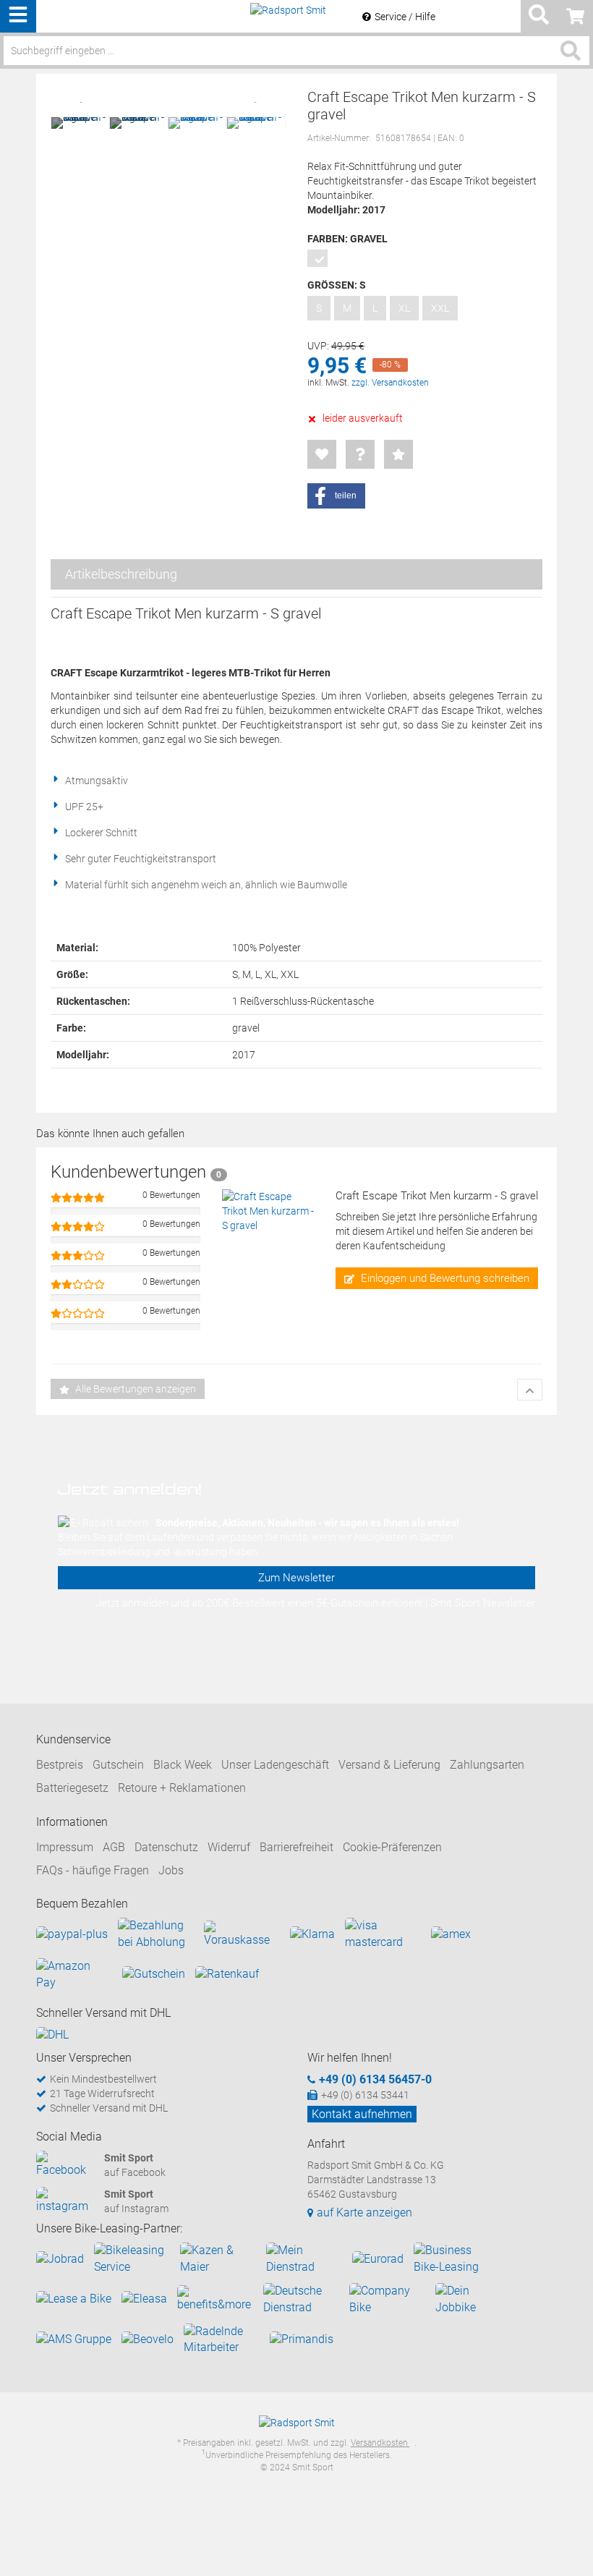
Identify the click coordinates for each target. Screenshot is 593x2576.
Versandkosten (380, 2443)
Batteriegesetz (72, 1788)
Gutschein (118, 1765)
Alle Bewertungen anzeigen (135, 1389)
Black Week (183, 1765)
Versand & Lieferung (389, 1765)
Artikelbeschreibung (121, 574)
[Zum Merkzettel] (322, 454)
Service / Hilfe (405, 17)
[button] (336, 496)
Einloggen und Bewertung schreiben (444, 1278)
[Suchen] (571, 51)
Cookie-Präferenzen (392, 1847)
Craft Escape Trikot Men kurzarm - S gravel (437, 1196)
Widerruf (229, 1847)
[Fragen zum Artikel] (360, 454)
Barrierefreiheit (296, 1847)
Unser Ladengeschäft (275, 1765)
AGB (114, 1847)
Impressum (65, 1847)
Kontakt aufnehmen (362, 2114)
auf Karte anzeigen (364, 2212)
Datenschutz (166, 1847)
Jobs (171, 1870)
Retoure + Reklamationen (182, 1788)
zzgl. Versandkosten (390, 383)
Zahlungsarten (487, 1765)
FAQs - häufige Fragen (93, 1870)
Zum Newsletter (296, 1578)
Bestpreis (60, 1765)
